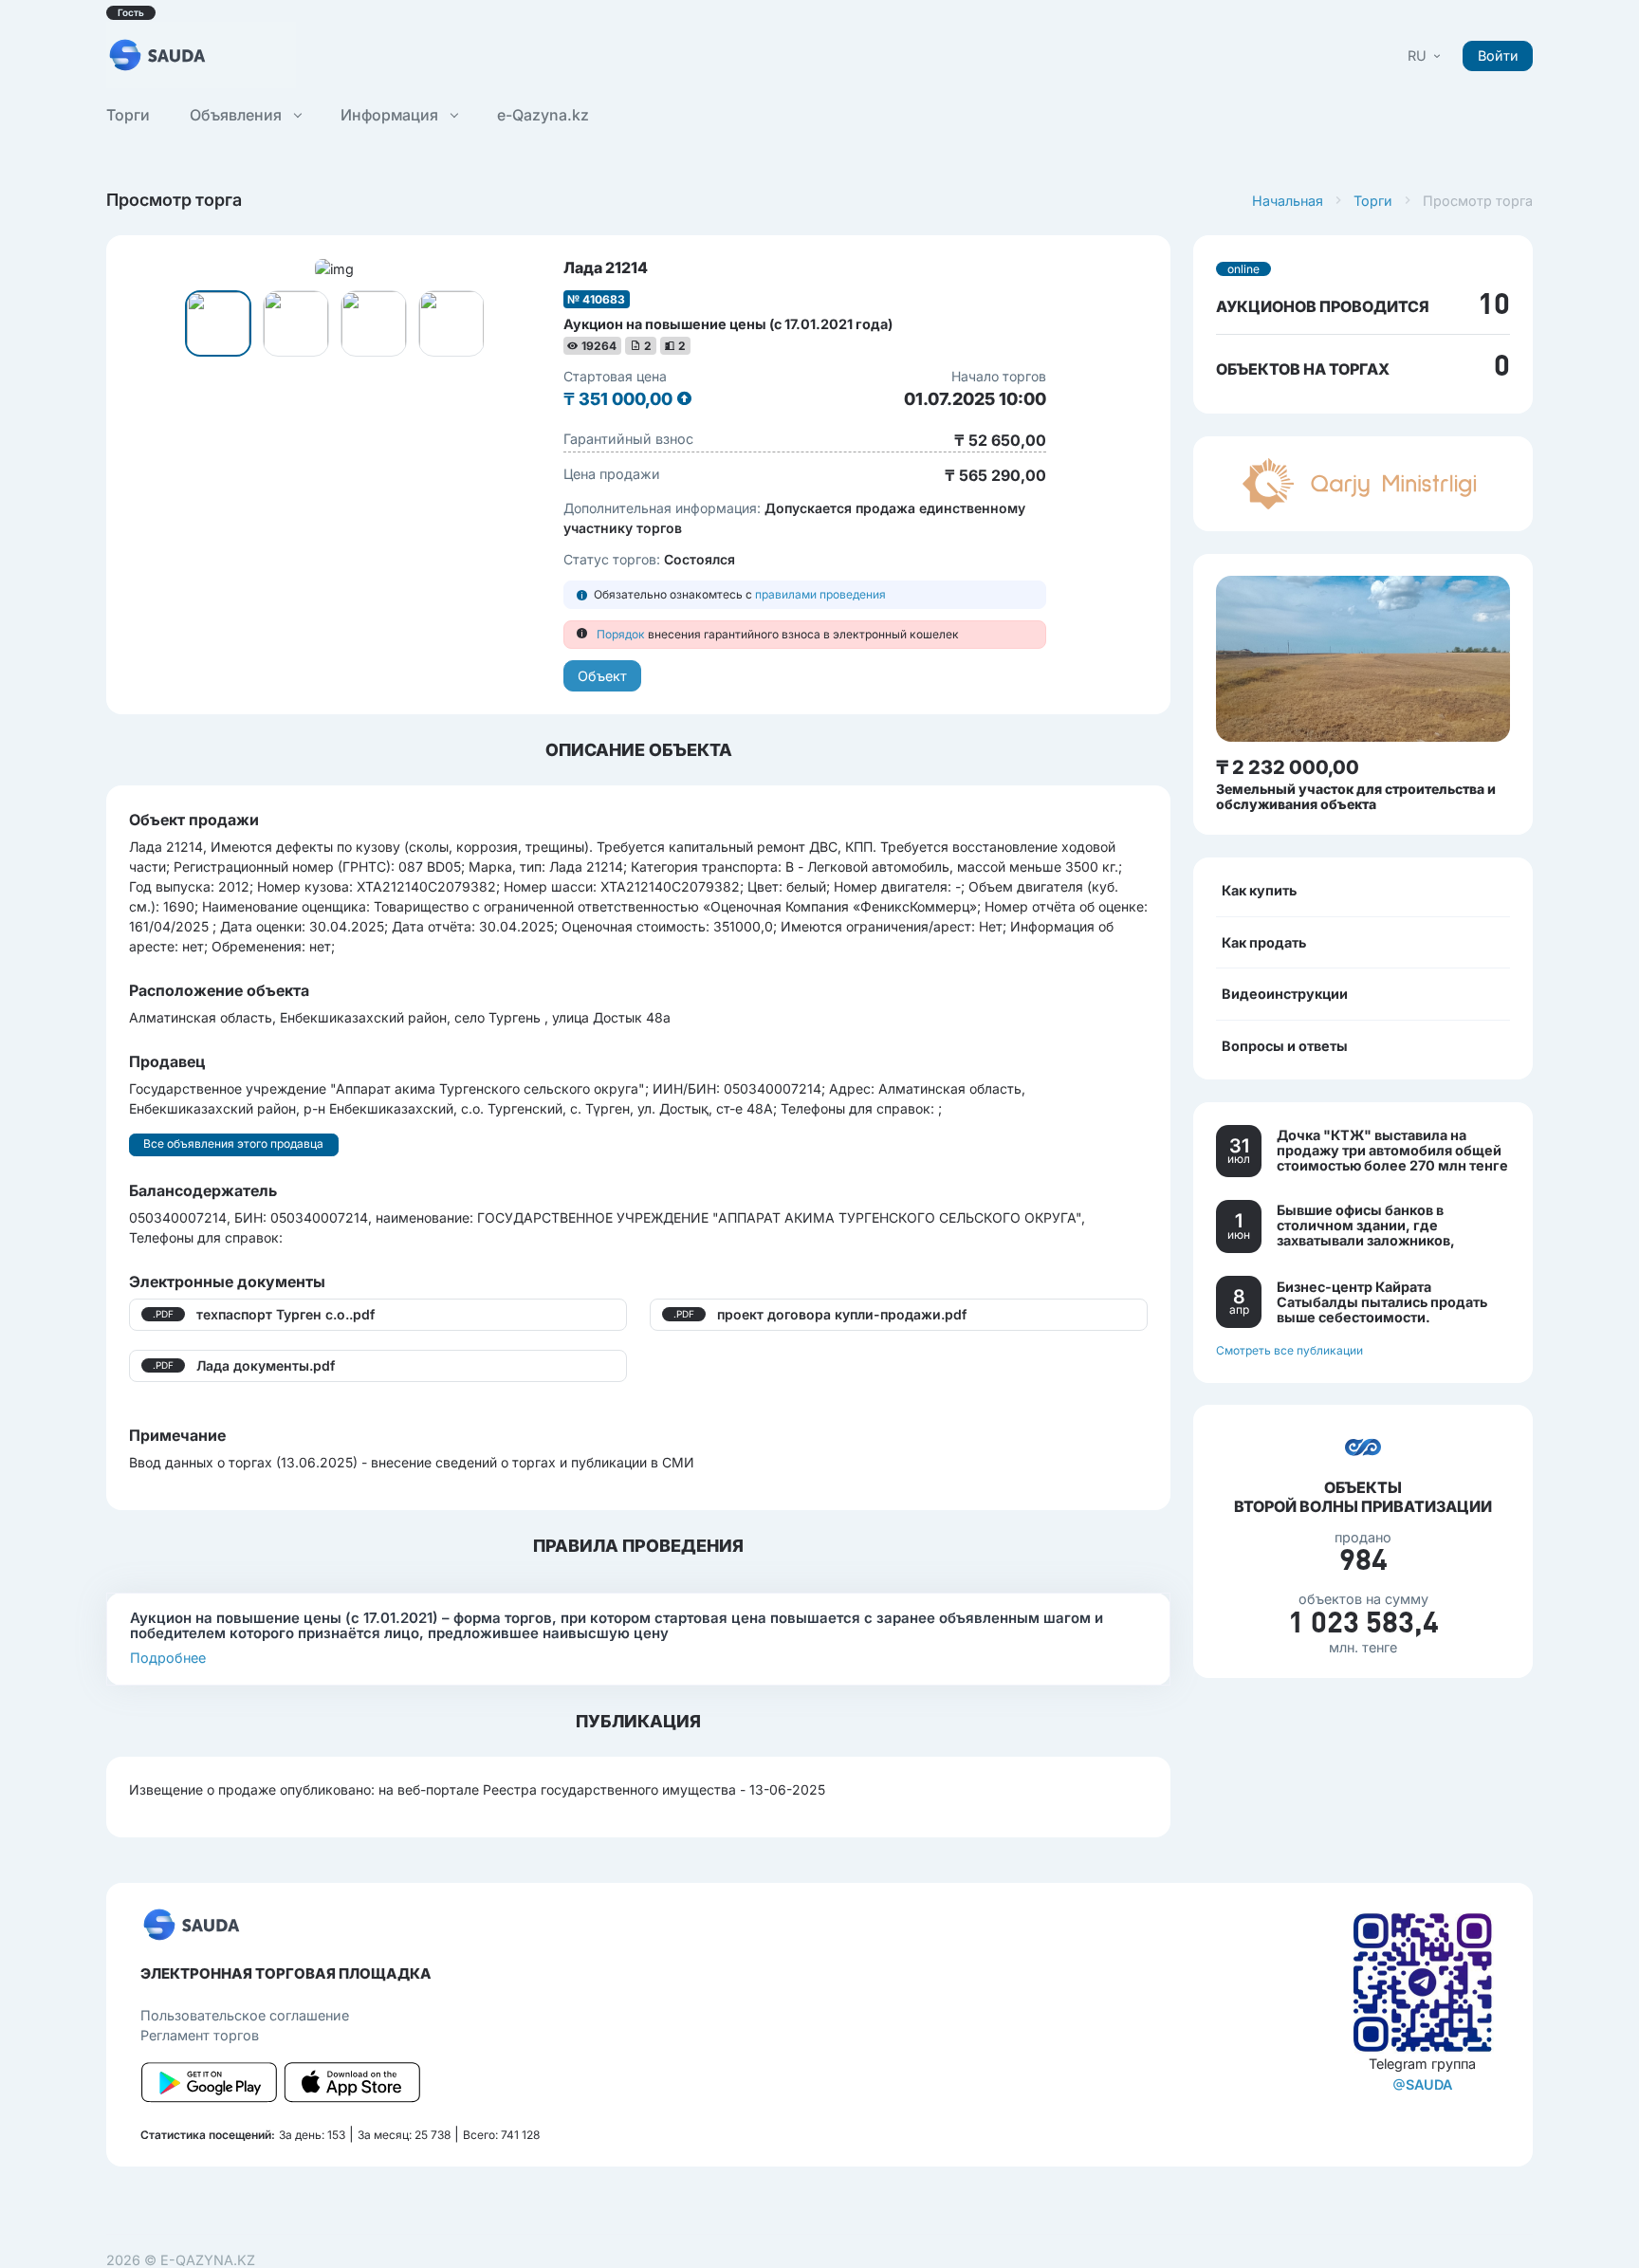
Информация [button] (391, 115)
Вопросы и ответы (1285, 1045)
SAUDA (1429, 2084)
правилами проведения (820, 594)
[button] (1426, 55)
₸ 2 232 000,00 (1288, 767)
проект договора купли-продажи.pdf (842, 1314)
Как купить (1259, 890)
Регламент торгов (200, 2035)
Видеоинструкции (1285, 994)
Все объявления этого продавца (233, 1143)
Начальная (1288, 201)
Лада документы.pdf (266, 1365)
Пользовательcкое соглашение (245, 2015)
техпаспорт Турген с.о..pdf (285, 1314)
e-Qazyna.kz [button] (543, 115)
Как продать (1264, 941)
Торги (1373, 201)
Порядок (621, 634)
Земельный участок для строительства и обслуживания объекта (1356, 796)
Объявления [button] (238, 115)
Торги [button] (128, 115)
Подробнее (168, 1658)
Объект (602, 676)
